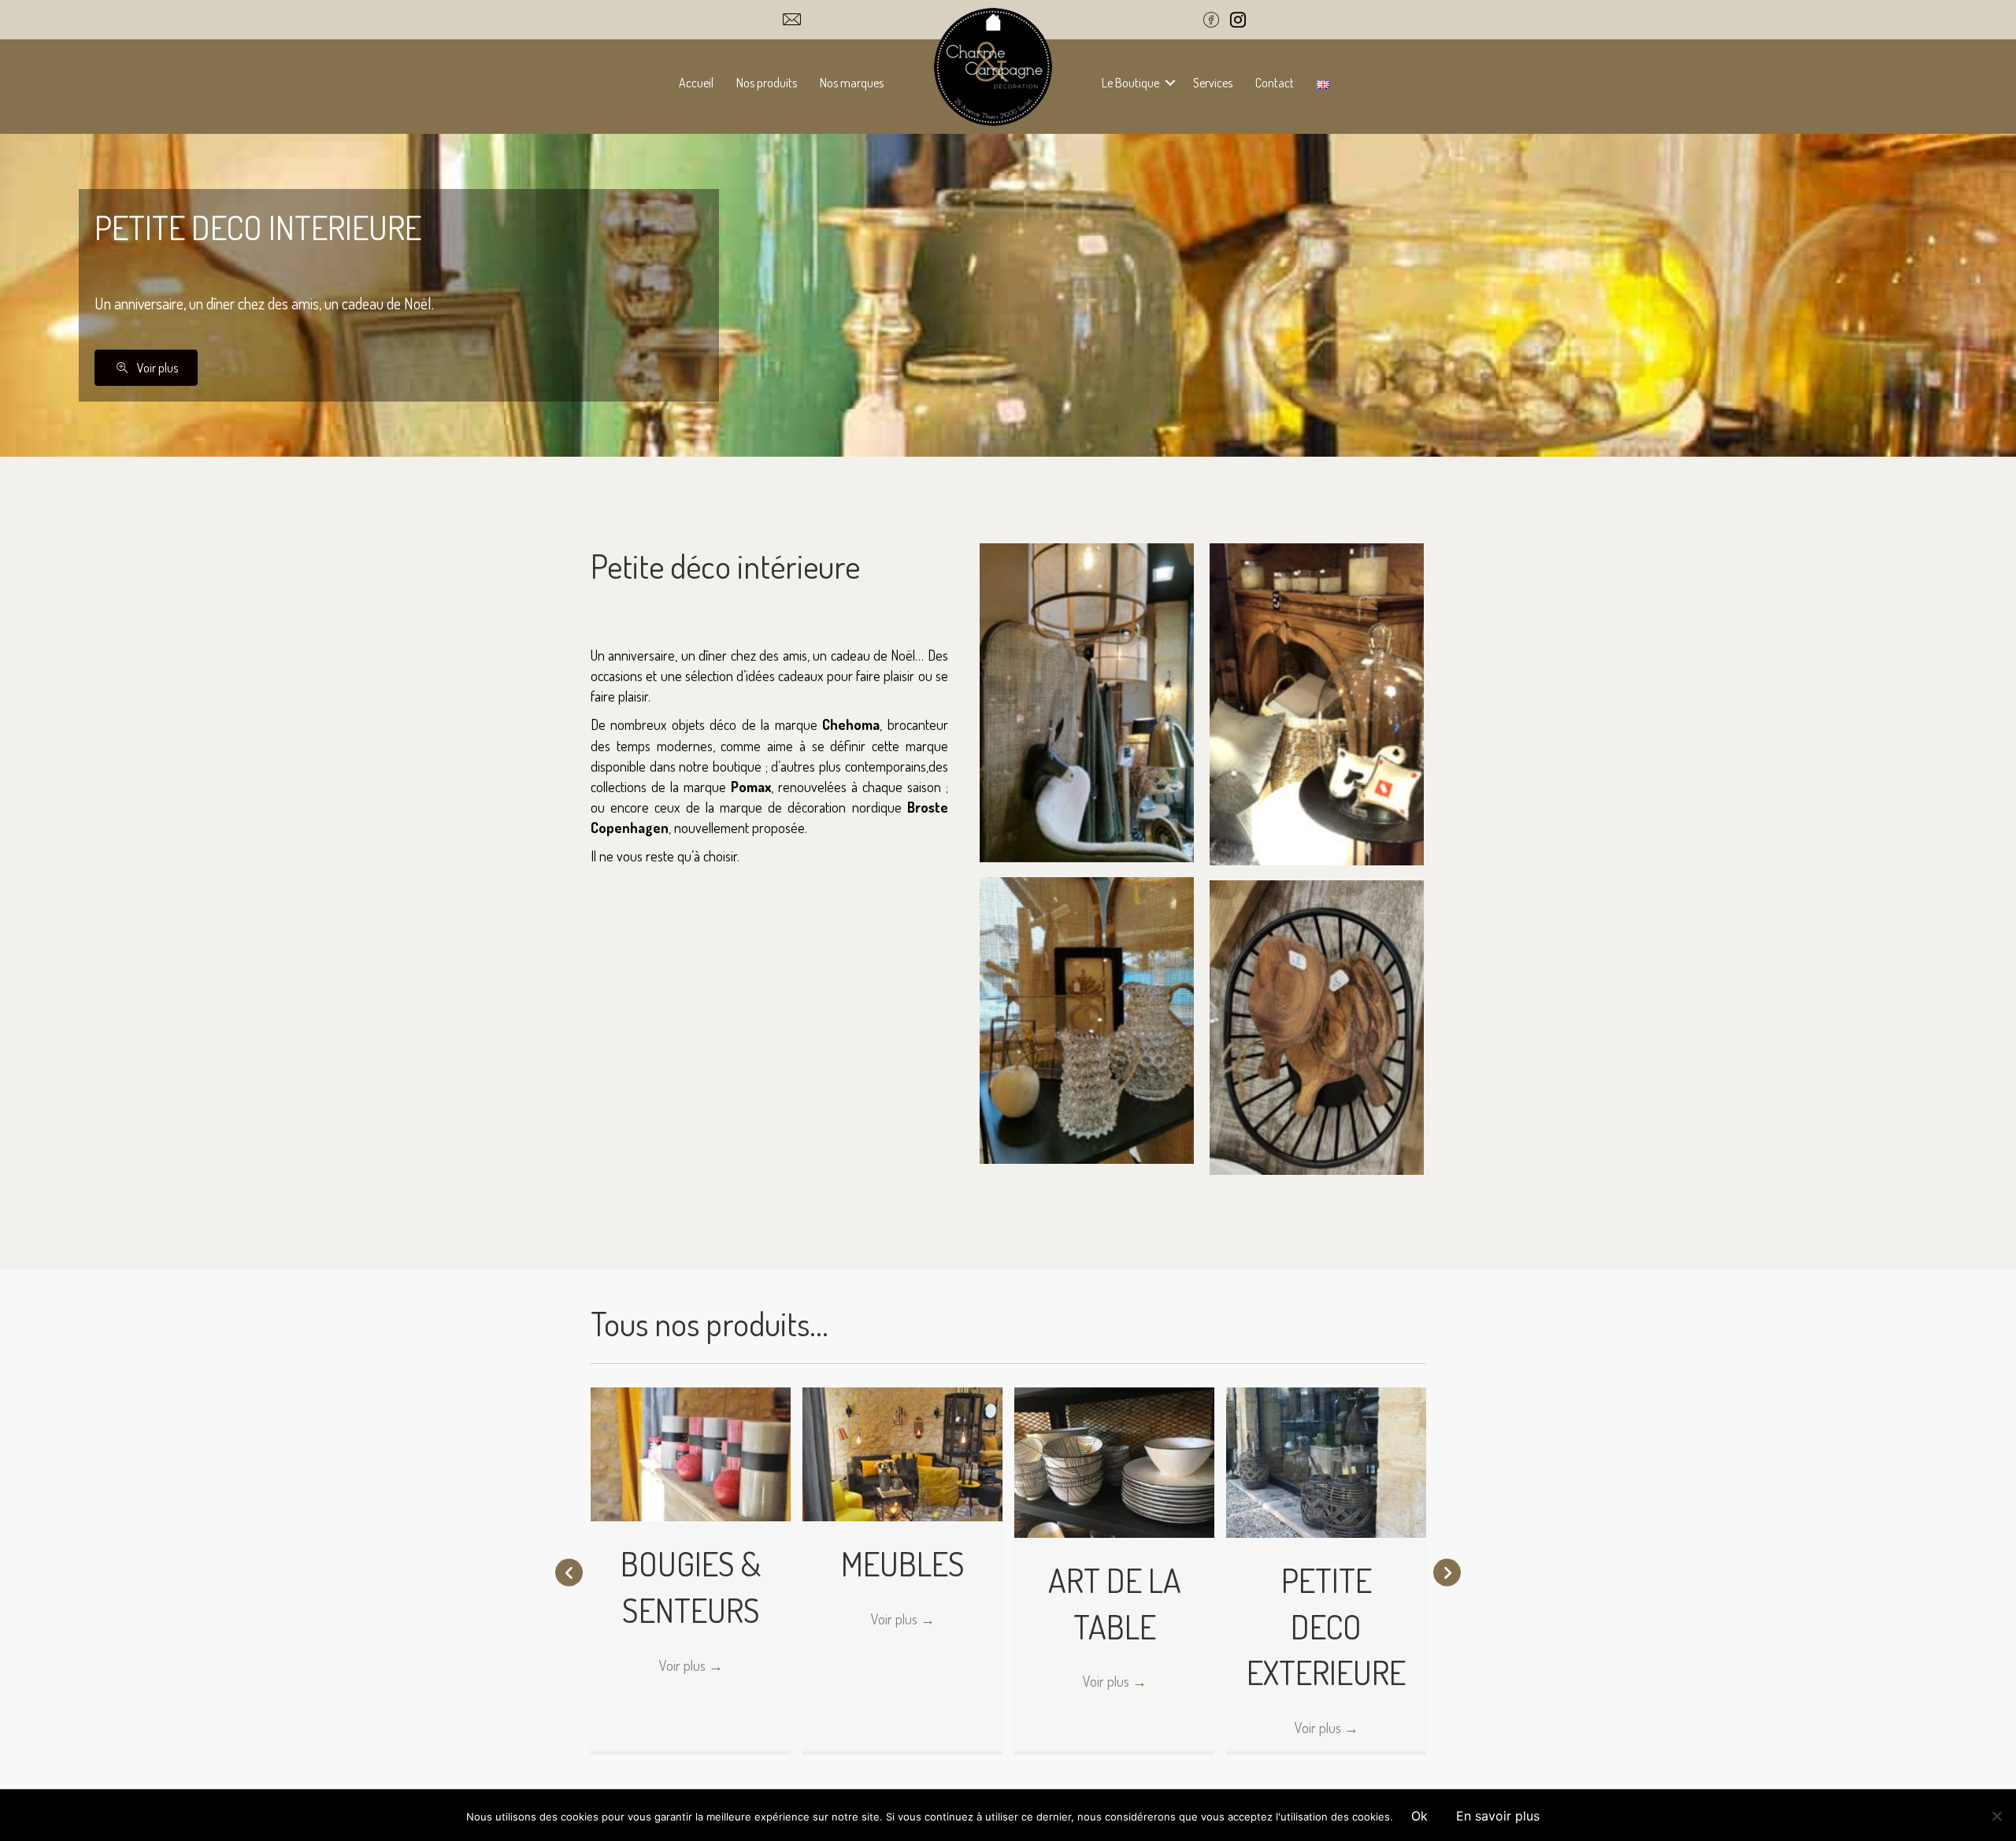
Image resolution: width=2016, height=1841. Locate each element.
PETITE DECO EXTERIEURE (1326, 1626)
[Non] (1996, 1816)
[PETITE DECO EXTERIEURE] (1326, 1461)
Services (1213, 83)
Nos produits (767, 83)
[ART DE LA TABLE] (1114, 1461)
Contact (1275, 83)
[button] (1170, 83)
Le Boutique (1130, 83)
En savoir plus (1498, 1816)
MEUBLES (903, 1563)
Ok (1419, 1816)
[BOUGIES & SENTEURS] (691, 1453)
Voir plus (691, 1665)
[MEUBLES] (902, 1453)
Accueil (696, 83)
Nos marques (852, 83)
